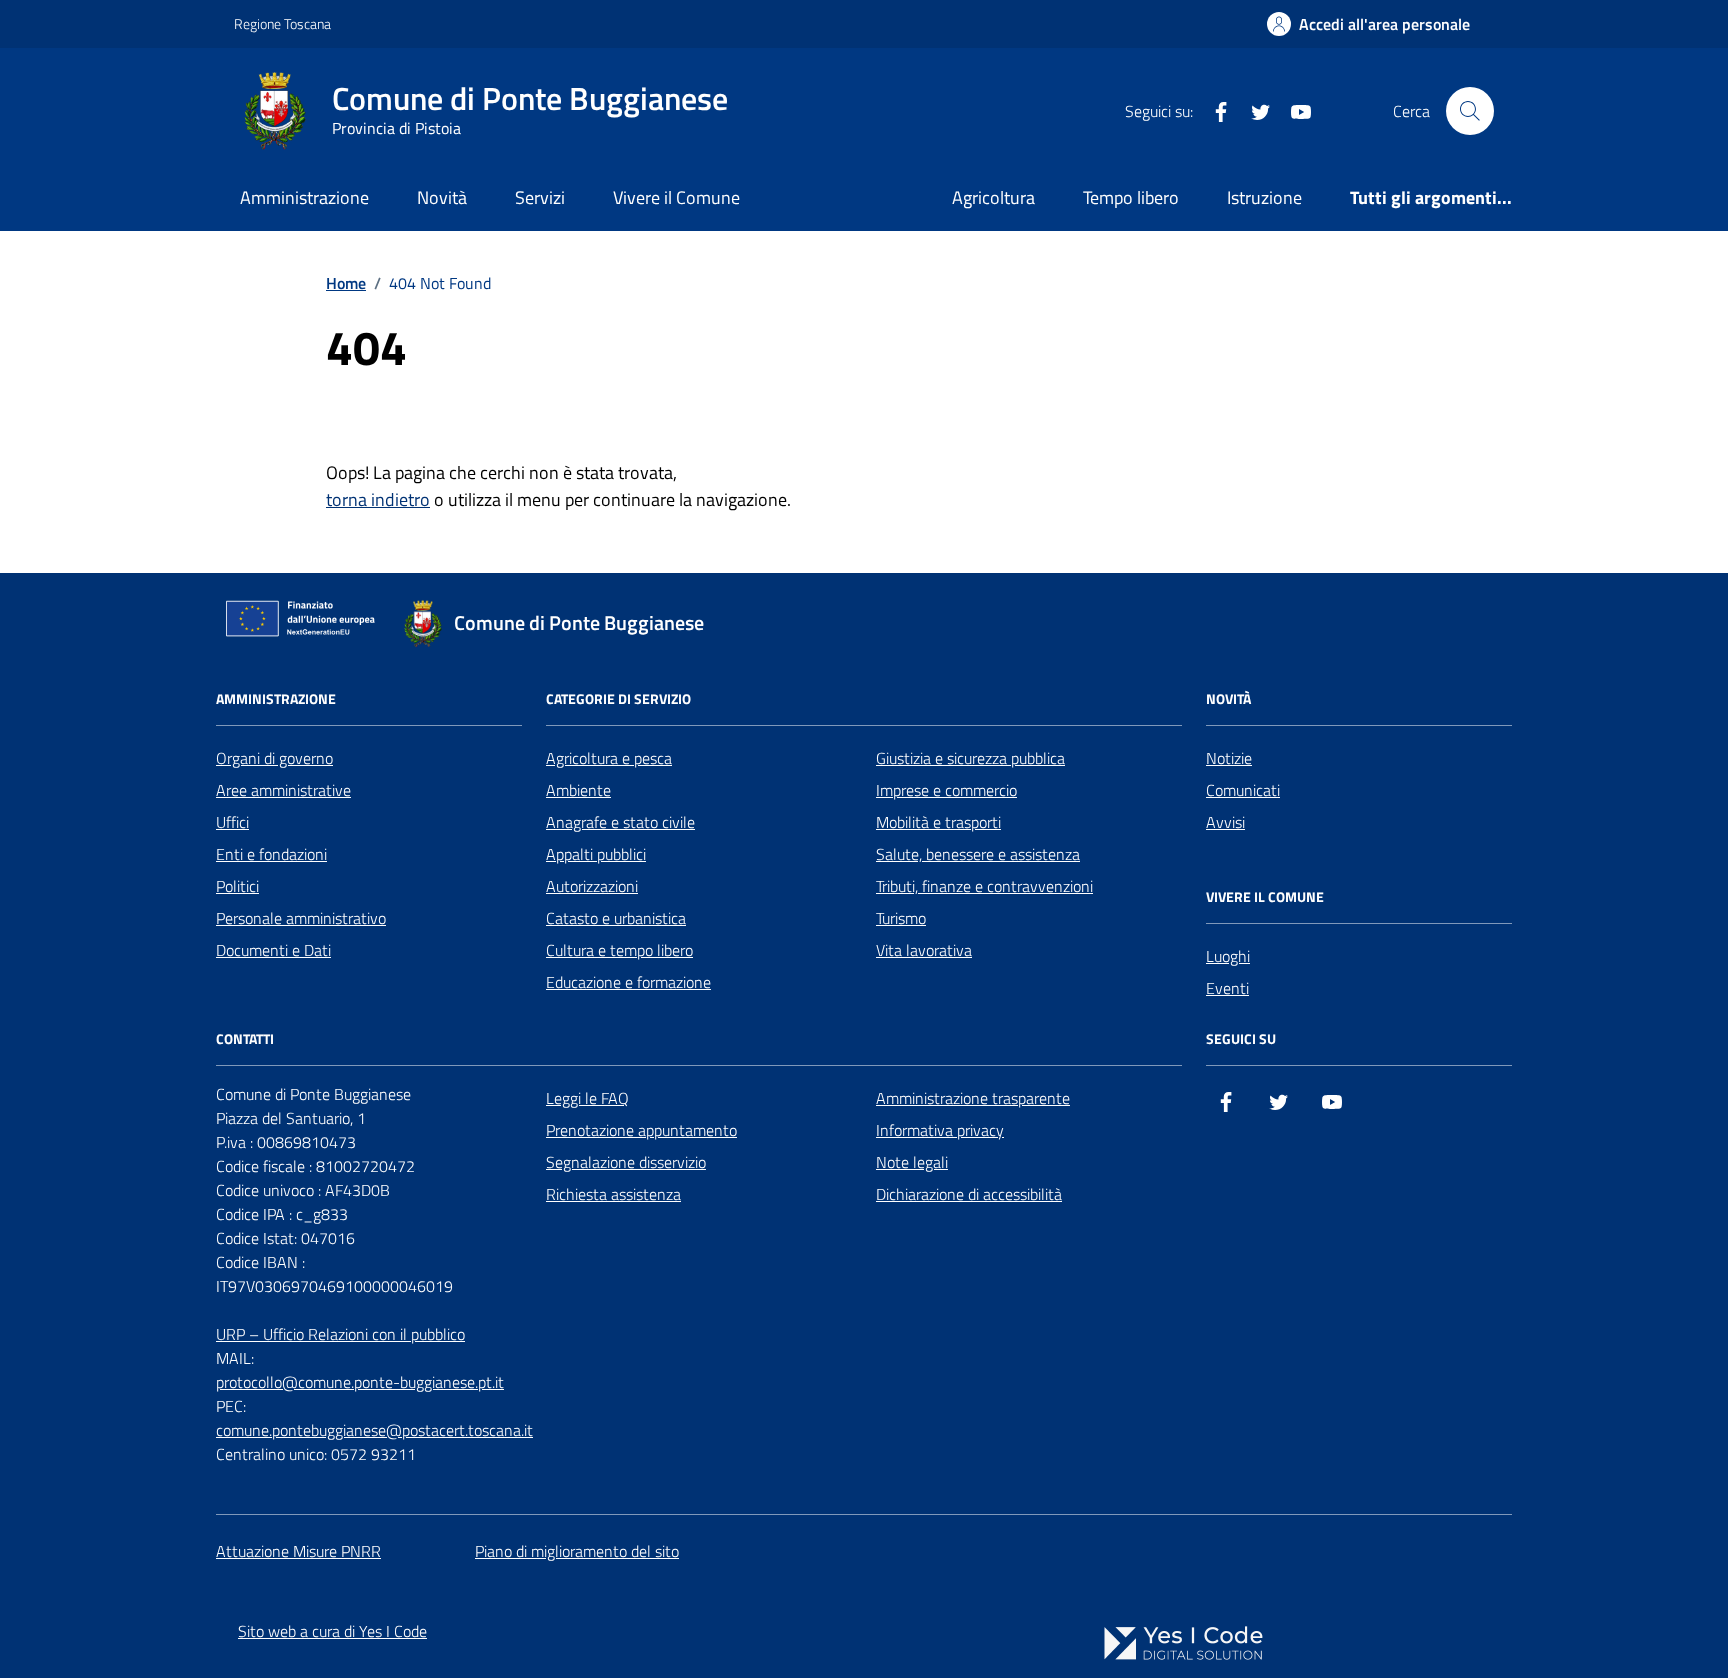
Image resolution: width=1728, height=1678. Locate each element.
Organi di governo (274, 758)
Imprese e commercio (946, 790)
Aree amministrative (283, 790)
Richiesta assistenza (613, 1194)
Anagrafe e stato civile (620, 822)
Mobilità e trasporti (938, 822)
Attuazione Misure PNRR (298, 1551)
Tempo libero (1131, 197)
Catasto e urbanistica (616, 918)
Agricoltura (993, 197)
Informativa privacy (940, 1130)
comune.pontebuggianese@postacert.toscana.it (374, 1430)
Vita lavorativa (924, 950)
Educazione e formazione (628, 982)
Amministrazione (304, 197)
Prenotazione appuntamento (641, 1130)
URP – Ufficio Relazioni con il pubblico (340, 1334)
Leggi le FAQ (587, 1098)
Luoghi (1228, 956)
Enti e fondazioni (271, 854)
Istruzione (1264, 197)
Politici (237, 886)
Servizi (540, 197)
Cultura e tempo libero (619, 950)
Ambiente (578, 790)
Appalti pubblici (596, 854)
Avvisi (1225, 822)
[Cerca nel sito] (1470, 111)
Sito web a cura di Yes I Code (332, 1631)
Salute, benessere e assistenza (978, 854)
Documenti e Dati (273, 950)
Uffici (232, 822)
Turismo (901, 918)
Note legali (912, 1162)
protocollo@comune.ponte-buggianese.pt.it (360, 1382)
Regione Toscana (282, 23)
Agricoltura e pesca (609, 758)
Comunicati (1243, 790)
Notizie (1229, 758)
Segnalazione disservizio (626, 1162)
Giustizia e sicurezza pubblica (970, 758)
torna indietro (378, 499)
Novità (442, 197)
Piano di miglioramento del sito (577, 1551)
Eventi (1227, 988)
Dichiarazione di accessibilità (969, 1194)
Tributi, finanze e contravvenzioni (984, 886)
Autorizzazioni (592, 886)
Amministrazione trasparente (973, 1098)
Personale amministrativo (301, 918)
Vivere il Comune (676, 197)
